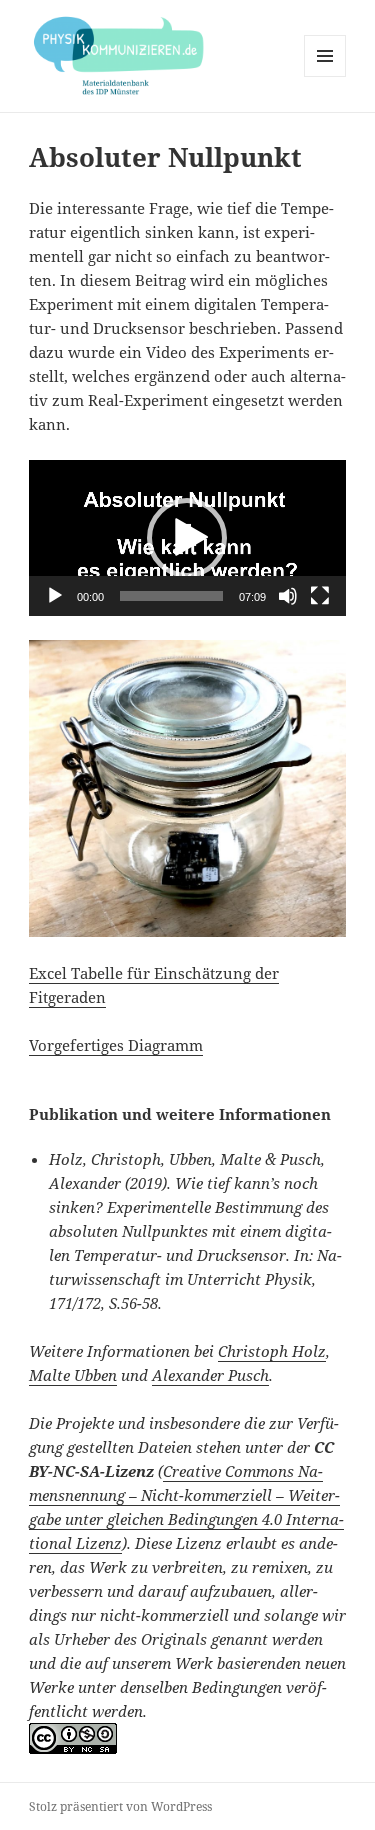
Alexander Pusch (210, 1375)
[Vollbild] (320, 596)
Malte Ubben (73, 1375)
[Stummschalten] (288, 596)
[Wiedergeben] (55, 596)
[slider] (171, 596)
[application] (187, 538)
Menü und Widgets (325, 76)
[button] (187, 538)
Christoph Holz (272, 1351)
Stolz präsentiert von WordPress (120, 1806)
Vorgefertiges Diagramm (116, 1045)
